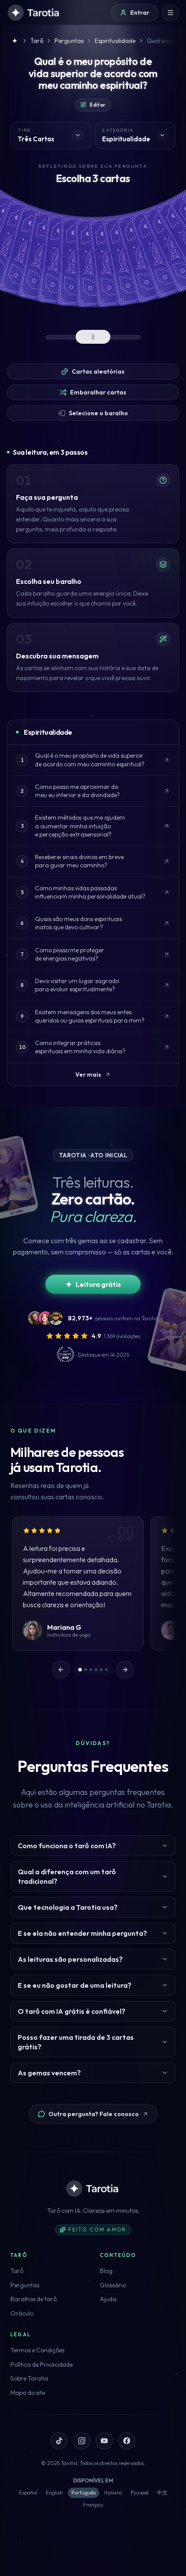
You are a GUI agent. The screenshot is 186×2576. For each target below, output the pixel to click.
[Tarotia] (34, 13)
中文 (162, 2493)
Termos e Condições (37, 2350)
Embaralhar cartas (98, 392)
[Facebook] (127, 2441)
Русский (139, 2493)
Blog (106, 2271)
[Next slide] (125, 1670)
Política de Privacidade (42, 2364)
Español (28, 2493)
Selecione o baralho (98, 413)
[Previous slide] (61, 1670)
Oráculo (22, 2313)
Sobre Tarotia (29, 2378)
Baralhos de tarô (34, 2299)
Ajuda (108, 2299)
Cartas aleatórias (98, 371)
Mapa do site (28, 2393)
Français (93, 2505)
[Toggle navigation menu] (170, 13)
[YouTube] (104, 2441)
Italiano (113, 2493)
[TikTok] (59, 2441)
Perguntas (25, 2285)
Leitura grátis (98, 1284)
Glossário (113, 2285)
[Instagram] (82, 2441)
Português (83, 2493)
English (54, 2493)
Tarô (17, 2271)
